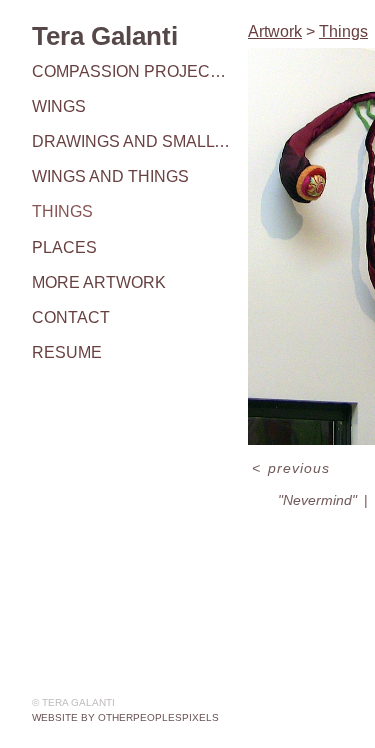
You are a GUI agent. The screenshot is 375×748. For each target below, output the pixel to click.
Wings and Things (110, 176)
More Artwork (99, 282)
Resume (67, 352)
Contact (71, 317)
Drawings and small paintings (132, 141)
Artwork (275, 31)
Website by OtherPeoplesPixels (125, 717)
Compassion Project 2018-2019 (132, 71)
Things (62, 211)
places (64, 247)
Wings (59, 106)
